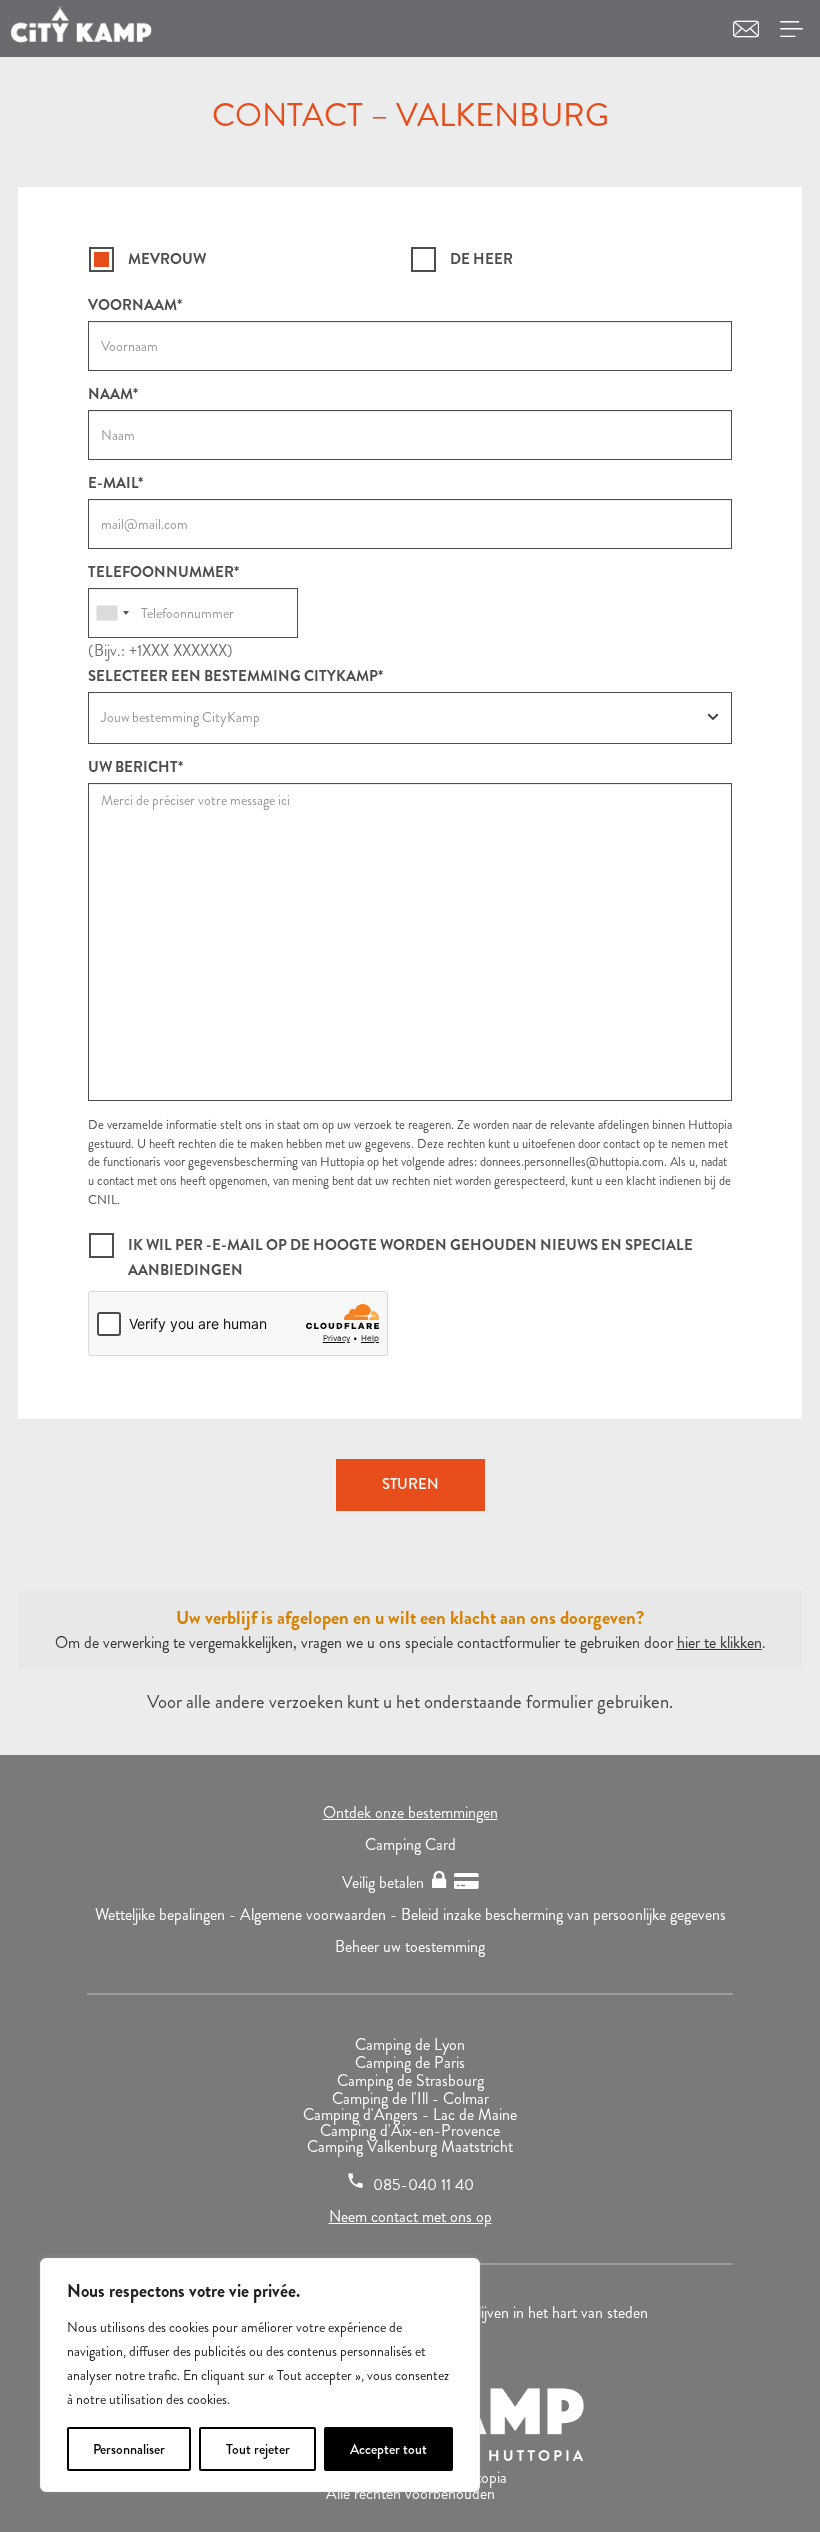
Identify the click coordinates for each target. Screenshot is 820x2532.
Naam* (113, 394)
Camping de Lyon (410, 2044)
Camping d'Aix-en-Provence (410, 2130)
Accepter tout (388, 2449)
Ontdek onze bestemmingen (410, 1812)
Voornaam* (135, 305)
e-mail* (115, 483)
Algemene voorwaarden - (320, 1914)
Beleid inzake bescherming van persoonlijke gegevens (563, 1914)
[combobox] (112, 613)
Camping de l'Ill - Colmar (410, 2098)
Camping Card (410, 1844)
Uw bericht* (135, 767)
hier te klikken (719, 1642)
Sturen (410, 1484)
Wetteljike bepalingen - (167, 1914)
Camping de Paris (410, 2062)
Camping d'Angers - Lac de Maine (410, 2114)
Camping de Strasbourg (410, 2080)
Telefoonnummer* (163, 572)
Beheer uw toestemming (410, 1946)
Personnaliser (129, 2449)
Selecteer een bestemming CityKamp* (235, 676)
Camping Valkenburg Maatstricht (410, 2146)
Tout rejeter (258, 2449)
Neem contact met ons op (410, 2216)
